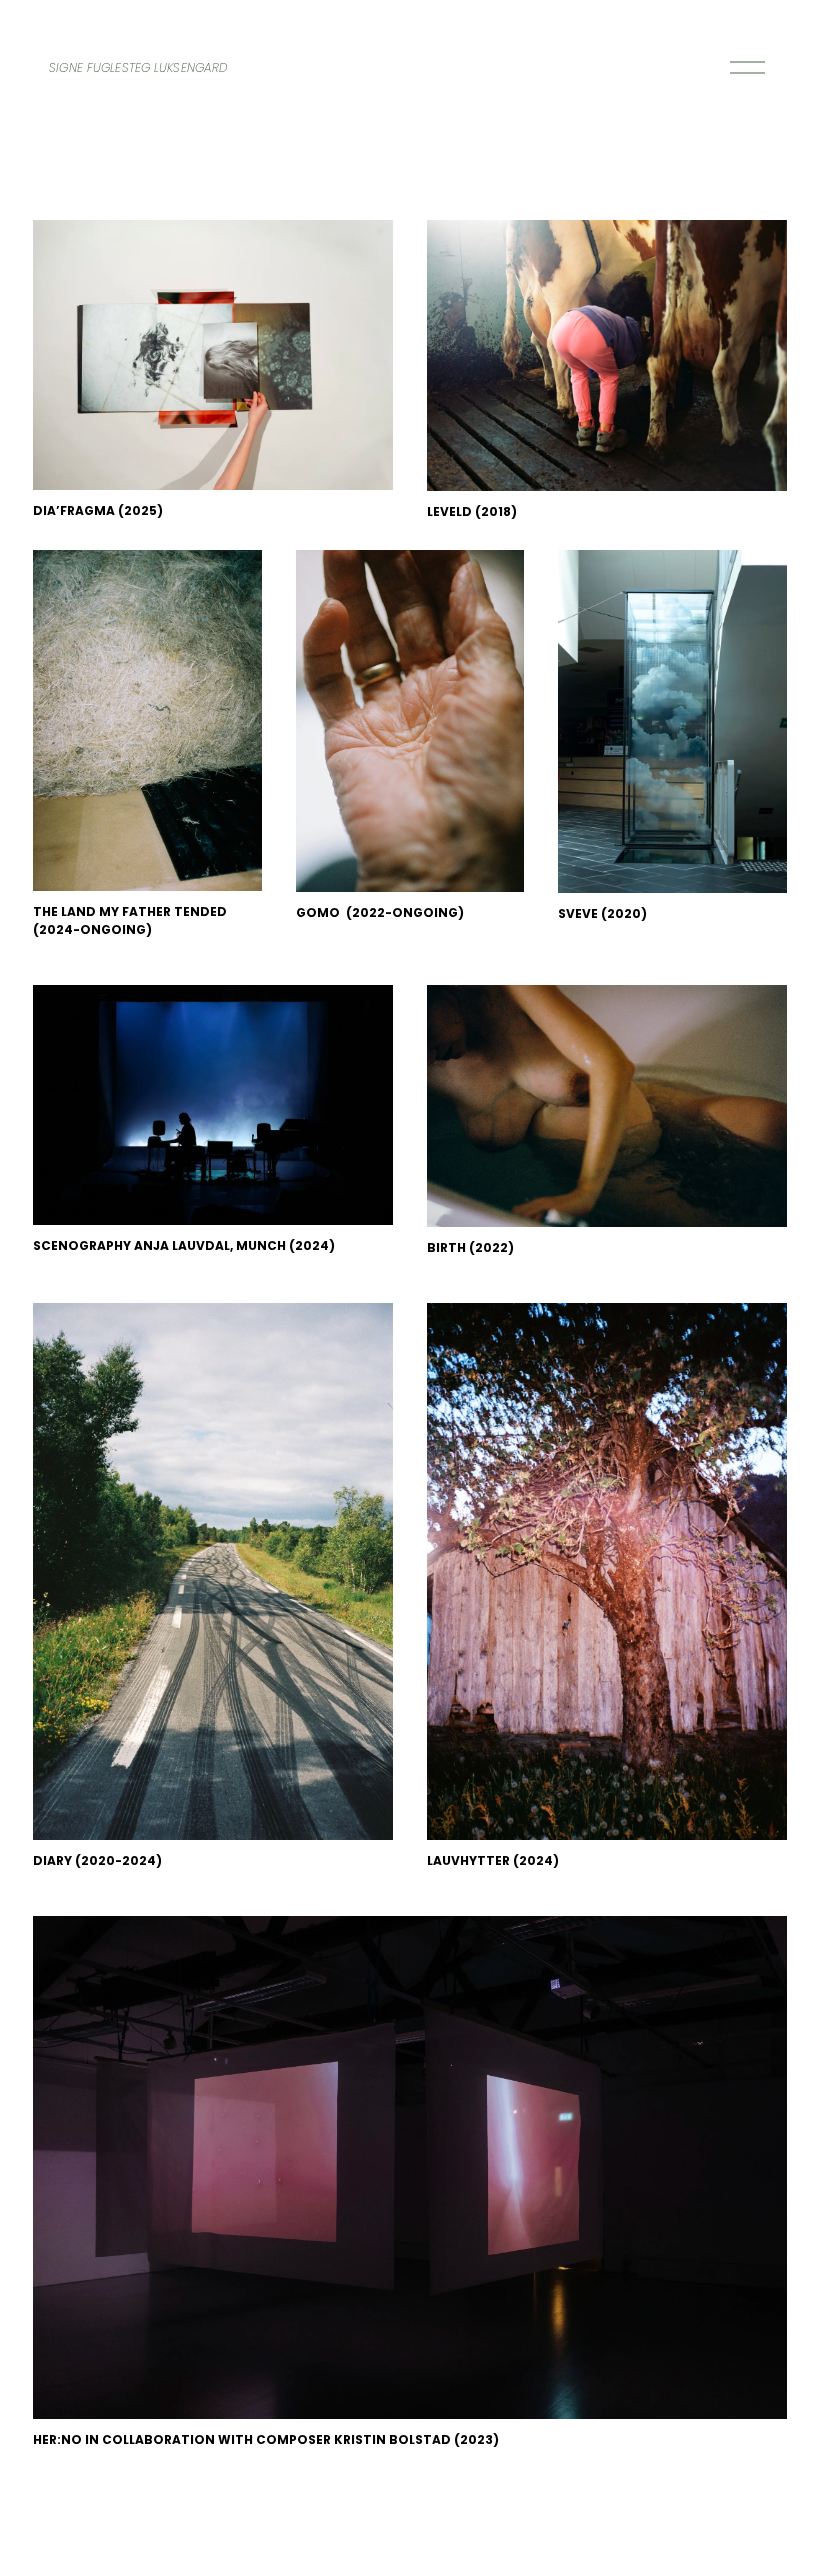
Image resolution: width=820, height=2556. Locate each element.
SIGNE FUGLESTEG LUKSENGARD (138, 67)
